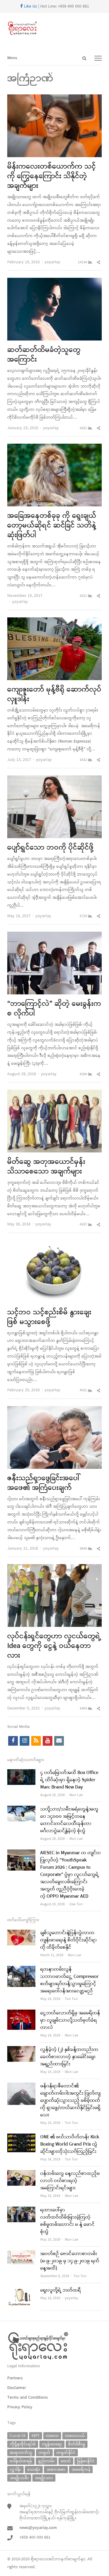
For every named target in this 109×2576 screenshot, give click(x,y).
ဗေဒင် (66, 2461)
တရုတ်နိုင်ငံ (66, 2452)
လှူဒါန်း (15, 2469)
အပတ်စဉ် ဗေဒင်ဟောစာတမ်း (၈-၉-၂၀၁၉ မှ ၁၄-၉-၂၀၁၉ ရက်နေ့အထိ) (70, 2261)
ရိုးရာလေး (39, 2559)
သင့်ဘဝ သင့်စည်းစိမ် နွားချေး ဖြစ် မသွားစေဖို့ (49, 1317)
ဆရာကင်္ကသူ (21, 2452)
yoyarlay (52, 262)
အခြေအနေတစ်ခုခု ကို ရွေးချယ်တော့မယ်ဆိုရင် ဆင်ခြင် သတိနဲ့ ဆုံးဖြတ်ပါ (52, 526)
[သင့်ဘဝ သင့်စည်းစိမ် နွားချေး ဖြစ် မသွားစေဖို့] (54, 1244)
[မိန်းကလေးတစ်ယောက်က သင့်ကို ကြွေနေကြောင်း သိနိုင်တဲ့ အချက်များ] (54, 98)
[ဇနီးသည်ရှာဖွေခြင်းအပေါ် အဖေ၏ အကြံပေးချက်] (54, 1410)
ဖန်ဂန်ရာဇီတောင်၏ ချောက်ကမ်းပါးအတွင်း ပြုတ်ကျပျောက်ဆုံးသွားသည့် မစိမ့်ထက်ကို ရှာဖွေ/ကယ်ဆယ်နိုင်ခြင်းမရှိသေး (70, 2101)
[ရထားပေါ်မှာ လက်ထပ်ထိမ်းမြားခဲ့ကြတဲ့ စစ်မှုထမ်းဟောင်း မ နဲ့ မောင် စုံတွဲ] (21, 2210)
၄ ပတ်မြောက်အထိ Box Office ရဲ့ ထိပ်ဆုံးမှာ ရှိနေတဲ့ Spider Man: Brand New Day (69, 1780)
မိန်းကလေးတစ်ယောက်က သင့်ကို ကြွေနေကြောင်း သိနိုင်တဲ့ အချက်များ (52, 176)
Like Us (30, 6)
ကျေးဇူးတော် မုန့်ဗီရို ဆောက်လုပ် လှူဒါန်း (54, 695)
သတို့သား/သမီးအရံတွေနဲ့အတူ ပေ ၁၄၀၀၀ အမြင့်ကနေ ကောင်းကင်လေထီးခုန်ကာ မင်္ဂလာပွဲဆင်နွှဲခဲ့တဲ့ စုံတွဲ (69, 1820)
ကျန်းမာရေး (52, 2444)
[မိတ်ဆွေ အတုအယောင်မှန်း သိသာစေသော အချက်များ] (54, 1093)
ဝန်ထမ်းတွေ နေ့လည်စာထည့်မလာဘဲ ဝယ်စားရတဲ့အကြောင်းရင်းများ (70, 2181)
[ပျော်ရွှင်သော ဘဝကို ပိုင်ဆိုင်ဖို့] (54, 779)
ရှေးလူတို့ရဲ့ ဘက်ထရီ (61, 2290)
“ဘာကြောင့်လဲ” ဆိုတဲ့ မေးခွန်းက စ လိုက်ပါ (54, 1009)
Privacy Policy (20, 2407)
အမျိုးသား (44, 2478)
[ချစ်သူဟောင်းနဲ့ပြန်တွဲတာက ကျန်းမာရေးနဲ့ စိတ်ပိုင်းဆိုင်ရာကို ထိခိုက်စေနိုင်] (21, 1933)
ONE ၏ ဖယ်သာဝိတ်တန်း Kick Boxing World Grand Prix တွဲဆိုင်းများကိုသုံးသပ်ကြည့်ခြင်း (70, 2144)
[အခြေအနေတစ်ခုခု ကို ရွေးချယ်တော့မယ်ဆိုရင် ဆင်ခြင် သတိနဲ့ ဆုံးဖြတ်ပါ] (54, 447)
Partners (15, 2378)
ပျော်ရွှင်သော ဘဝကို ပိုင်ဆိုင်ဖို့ (50, 848)
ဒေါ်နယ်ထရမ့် (21, 2461)
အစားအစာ (56, 2469)
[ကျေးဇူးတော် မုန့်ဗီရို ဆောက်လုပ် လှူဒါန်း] (54, 621)
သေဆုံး (34, 2469)
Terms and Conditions (28, 2398)
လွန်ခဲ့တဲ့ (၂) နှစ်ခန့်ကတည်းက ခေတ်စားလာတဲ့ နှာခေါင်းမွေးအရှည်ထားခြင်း (69, 2057)
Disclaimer (17, 2388)
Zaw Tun (76, 1904)
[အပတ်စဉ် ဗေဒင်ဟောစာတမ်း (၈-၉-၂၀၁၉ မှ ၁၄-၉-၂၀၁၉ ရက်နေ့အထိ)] (21, 2254)
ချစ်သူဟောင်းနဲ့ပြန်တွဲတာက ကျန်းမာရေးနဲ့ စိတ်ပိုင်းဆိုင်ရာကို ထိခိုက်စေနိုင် (69, 1940)
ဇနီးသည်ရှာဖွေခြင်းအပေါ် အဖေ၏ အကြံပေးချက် (44, 1483)
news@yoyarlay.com (38, 2528)
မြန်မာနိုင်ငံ (86, 2461)
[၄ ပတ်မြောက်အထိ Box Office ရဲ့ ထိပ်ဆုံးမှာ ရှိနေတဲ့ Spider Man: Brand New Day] (21, 1773)
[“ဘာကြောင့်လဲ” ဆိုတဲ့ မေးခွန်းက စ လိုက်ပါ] (54, 935)
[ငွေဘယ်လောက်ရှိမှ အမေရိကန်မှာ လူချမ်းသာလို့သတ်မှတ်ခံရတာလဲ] (21, 2013)
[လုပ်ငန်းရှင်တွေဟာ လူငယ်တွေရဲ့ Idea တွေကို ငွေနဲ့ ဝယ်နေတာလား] (54, 1568)
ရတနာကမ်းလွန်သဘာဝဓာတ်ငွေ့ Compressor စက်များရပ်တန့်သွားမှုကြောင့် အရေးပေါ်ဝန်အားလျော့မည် (69, 1980)
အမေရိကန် (81, 2469)
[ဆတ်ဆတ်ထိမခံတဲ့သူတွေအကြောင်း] (54, 282)
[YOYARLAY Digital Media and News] (54, 28)
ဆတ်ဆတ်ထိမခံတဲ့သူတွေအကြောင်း (44, 355)
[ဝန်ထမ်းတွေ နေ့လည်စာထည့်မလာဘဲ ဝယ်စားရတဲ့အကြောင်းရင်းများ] (21, 2174)
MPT (36, 2436)
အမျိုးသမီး (19, 2478)
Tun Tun (71, 1999)
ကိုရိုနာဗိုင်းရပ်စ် (23, 2444)
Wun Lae (76, 1795)
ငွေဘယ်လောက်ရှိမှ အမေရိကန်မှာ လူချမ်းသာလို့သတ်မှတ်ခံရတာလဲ (70, 2020)
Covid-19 (18, 2436)
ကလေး (52, 2436)
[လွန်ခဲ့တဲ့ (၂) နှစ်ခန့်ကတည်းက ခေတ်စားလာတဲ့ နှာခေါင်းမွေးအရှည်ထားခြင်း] (21, 2050)
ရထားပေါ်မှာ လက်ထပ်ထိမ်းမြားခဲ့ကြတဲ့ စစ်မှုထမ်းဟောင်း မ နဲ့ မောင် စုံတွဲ (68, 2221)
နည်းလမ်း (46, 2461)
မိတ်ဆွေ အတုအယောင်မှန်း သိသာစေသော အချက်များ (46, 1167)
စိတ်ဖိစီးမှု (77, 2444)
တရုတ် (44, 2452)
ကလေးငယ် (75, 2436)
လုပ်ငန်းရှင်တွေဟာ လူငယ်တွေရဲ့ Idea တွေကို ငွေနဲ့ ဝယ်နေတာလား (54, 1646)
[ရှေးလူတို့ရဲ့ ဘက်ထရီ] (21, 2291)
